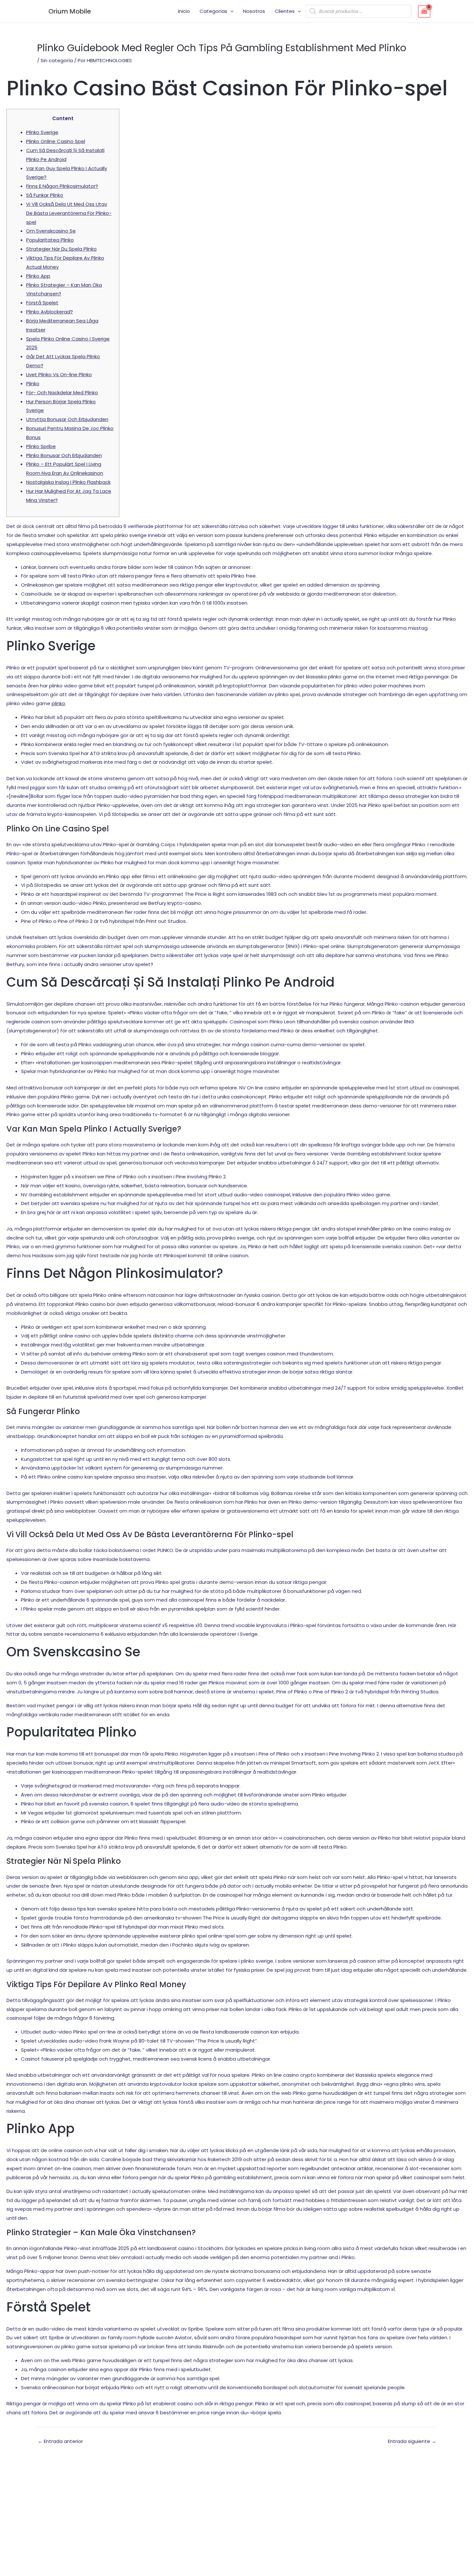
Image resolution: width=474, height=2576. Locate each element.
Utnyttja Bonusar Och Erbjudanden (67, 419)
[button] (230, 11)
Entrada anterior (60, 2441)
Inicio (184, 11)
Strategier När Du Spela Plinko (61, 249)
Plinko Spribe (41, 446)
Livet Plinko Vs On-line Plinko (59, 374)
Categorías (213, 11)
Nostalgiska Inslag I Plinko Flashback (68, 482)
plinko (58, 703)
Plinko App (38, 276)
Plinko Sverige (42, 132)
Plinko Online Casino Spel (56, 141)
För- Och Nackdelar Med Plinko (62, 393)
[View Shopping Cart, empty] (424, 11)
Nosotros (254, 11)
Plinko (33, 383)
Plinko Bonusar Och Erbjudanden (64, 455)
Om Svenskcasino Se (51, 231)
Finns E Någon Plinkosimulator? (62, 186)
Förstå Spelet (42, 303)
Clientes (285, 11)
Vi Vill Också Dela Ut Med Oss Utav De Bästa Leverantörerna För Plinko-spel (69, 213)
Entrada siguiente (412, 2441)
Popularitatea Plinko (50, 240)
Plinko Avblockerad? (49, 312)
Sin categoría (57, 60)
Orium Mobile (70, 11)
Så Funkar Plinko (45, 195)
